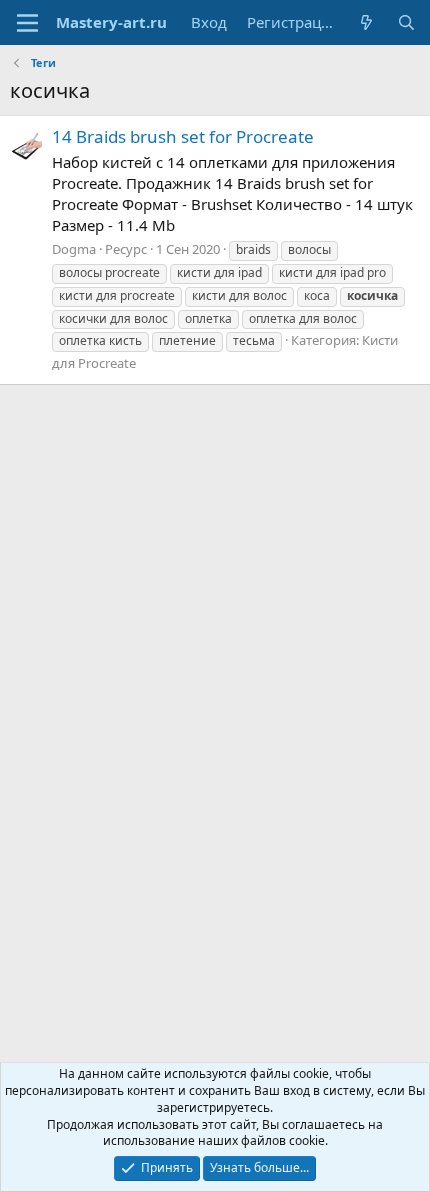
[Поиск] (406, 22)
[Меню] (27, 23)
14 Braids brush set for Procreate (183, 136)
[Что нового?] (366, 22)
